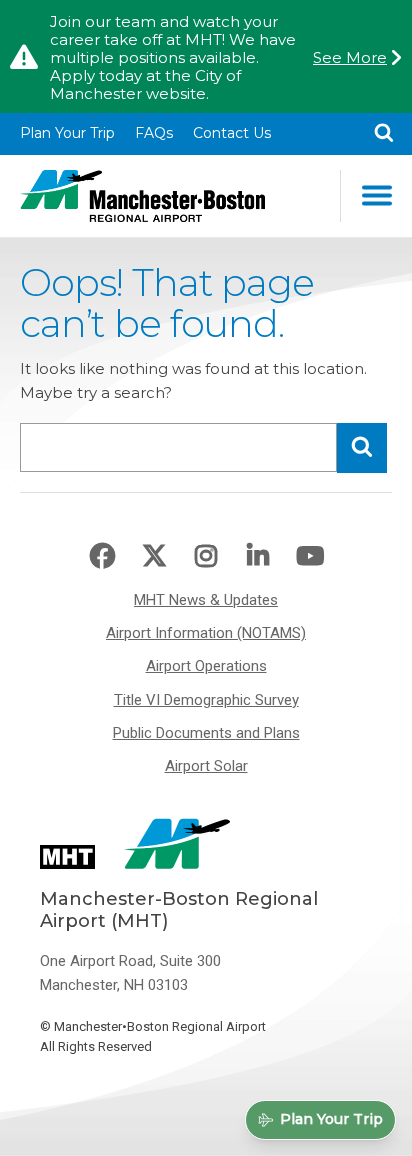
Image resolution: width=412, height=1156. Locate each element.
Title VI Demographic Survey (206, 700)
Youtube (310, 557)
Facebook (102, 557)
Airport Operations (206, 666)
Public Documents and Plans (206, 733)
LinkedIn (258, 557)
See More (350, 58)
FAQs (154, 133)
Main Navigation (376, 196)
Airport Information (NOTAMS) (206, 633)
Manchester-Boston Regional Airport (142, 196)
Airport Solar (206, 766)
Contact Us (232, 133)
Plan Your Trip (67, 133)
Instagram (206, 557)
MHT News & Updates (206, 600)
